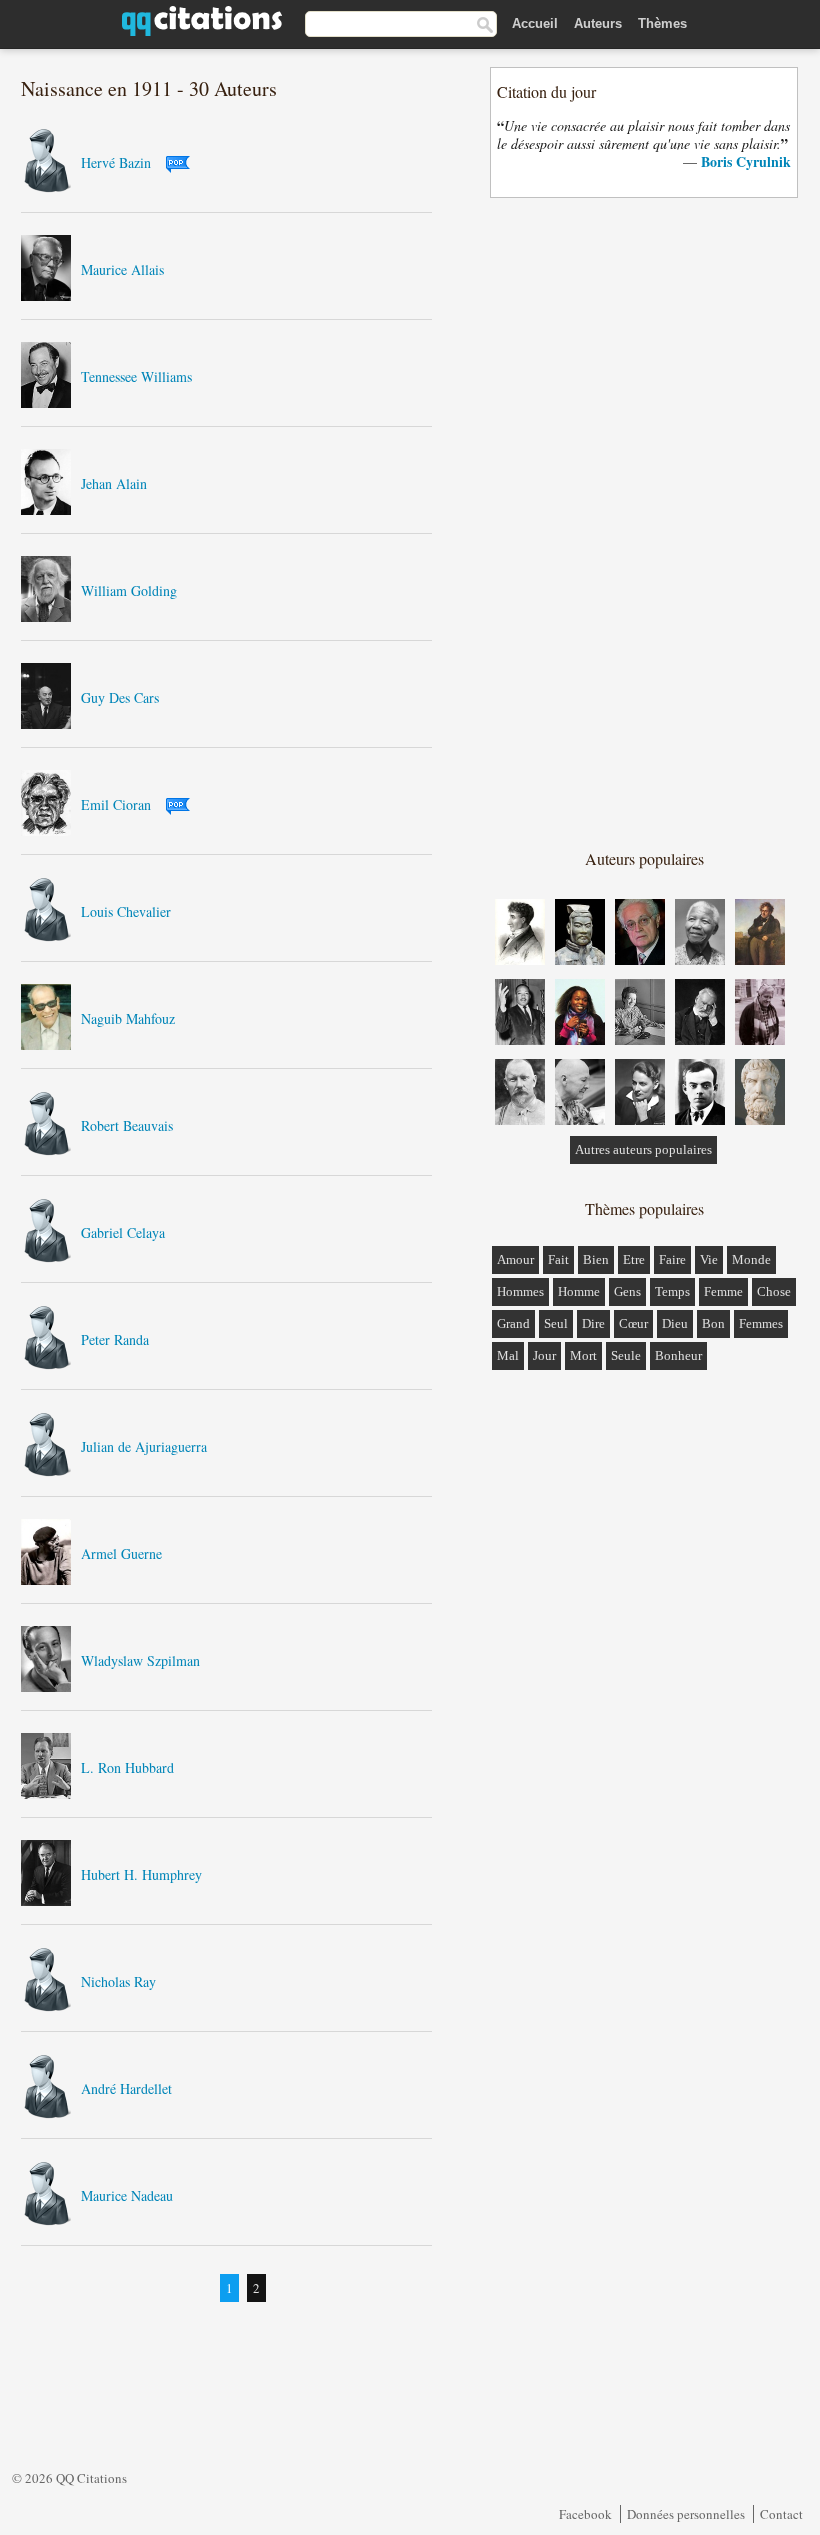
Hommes (520, 1291)
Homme (579, 1291)
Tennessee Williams (136, 376)
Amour (515, 1259)
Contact (781, 2514)
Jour (544, 1355)
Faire (672, 1259)
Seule (626, 1355)
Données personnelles (686, 2514)
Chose (774, 1291)
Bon (713, 1323)
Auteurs (598, 23)
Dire (593, 1323)
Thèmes (662, 23)
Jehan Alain (114, 483)
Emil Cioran (116, 804)
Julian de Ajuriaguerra (144, 1446)
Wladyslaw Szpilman (140, 1660)
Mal (508, 1355)
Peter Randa (115, 1339)
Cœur (633, 1323)
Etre (634, 1259)
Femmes (761, 1323)
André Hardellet (126, 2088)
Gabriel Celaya (123, 1232)
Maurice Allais (122, 269)
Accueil (535, 23)
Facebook (585, 2514)
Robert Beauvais (127, 1125)
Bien (596, 1259)
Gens (627, 1291)
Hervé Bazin (116, 162)
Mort (583, 1355)
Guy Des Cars (120, 697)
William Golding (129, 590)
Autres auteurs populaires (643, 1149)
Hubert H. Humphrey (141, 1874)
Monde (751, 1259)
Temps (672, 1291)
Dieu (675, 1323)
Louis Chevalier (126, 911)
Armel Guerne (121, 1553)
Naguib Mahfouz (128, 1018)
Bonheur (678, 1355)
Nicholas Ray (118, 1981)
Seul (556, 1323)
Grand (513, 1323)
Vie (709, 1259)
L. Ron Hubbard (127, 1767)
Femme (723, 1291)
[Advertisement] (645, 522)
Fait (558, 1259)
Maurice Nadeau (127, 2195)
